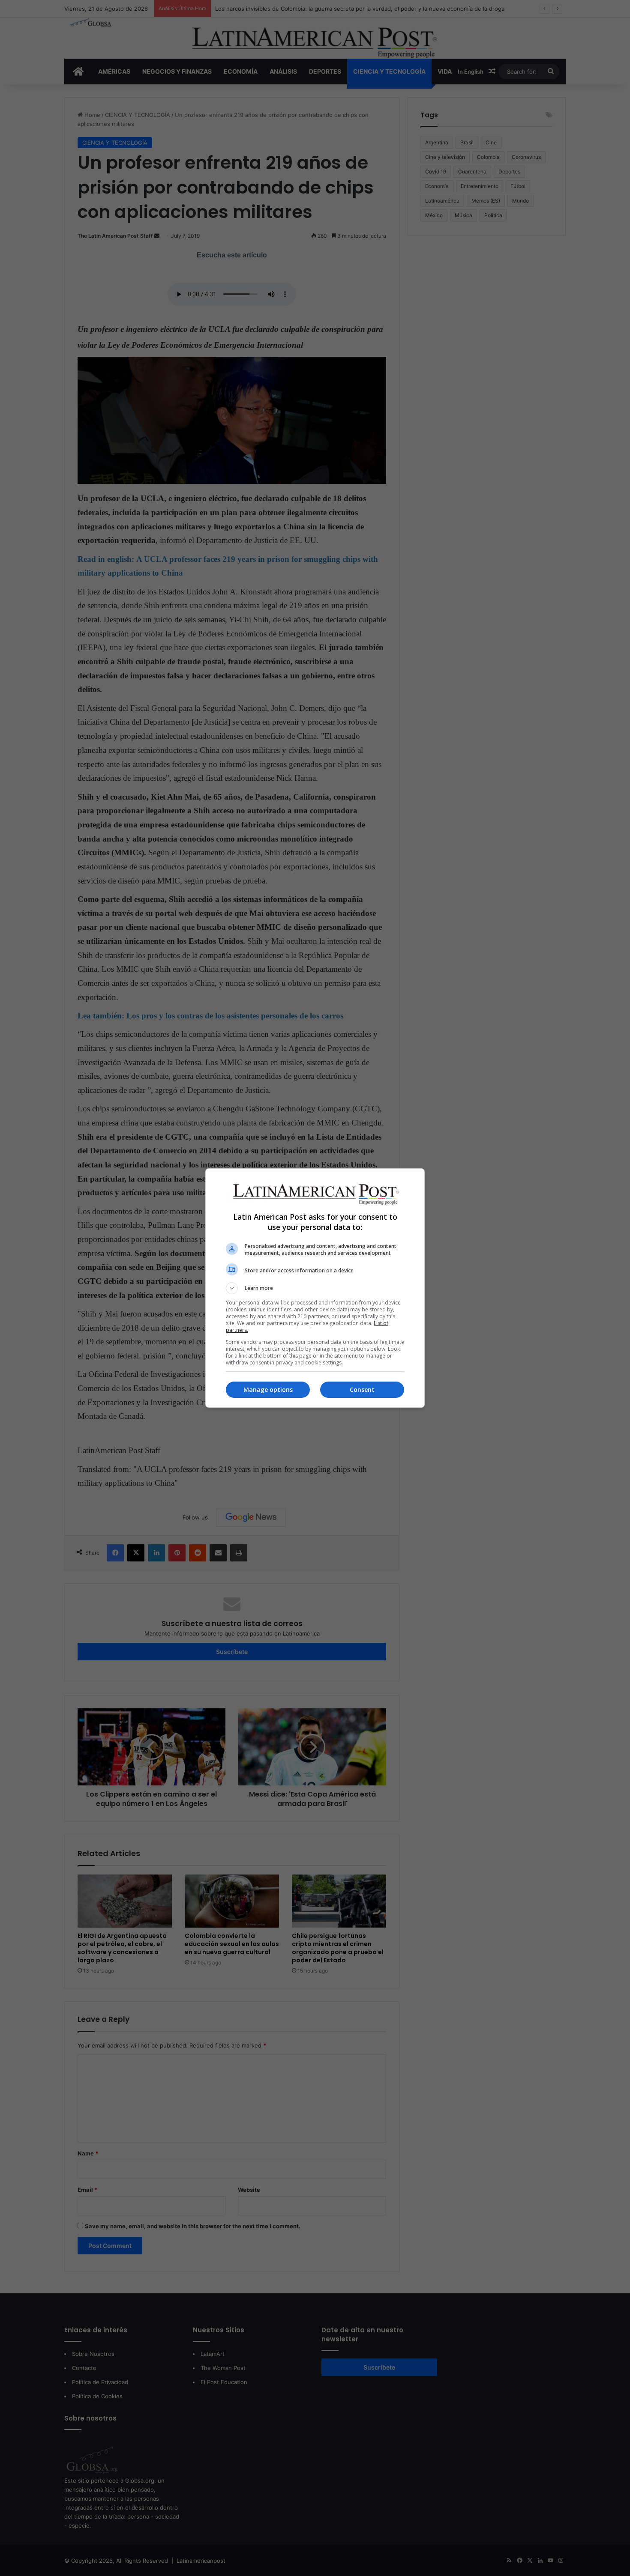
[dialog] (315, 1288)
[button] (315, 1288)
